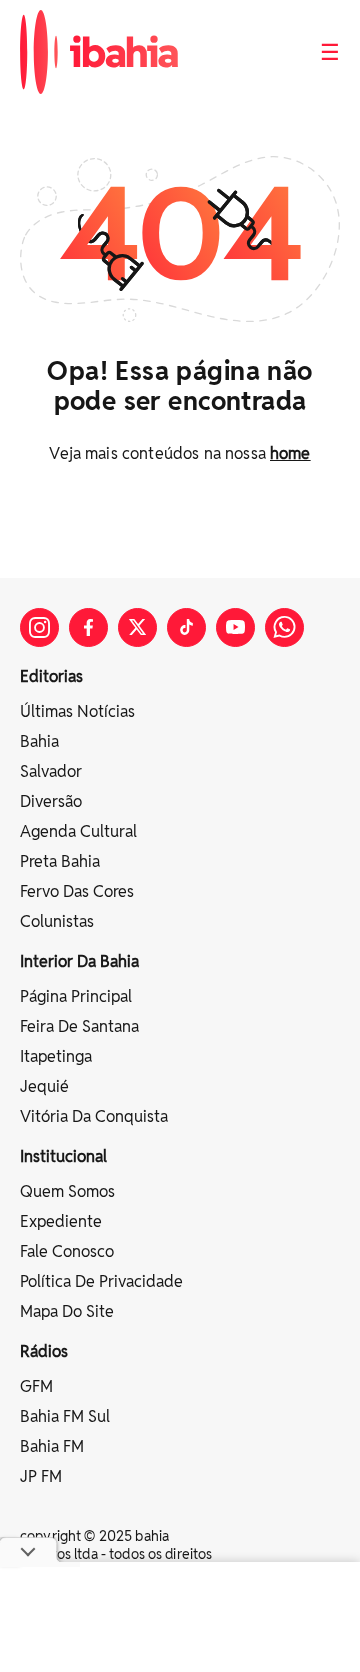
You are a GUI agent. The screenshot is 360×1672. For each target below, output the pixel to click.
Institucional (63, 1156)
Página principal (76, 996)
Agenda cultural (78, 831)
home (290, 453)
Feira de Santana (79, 1026)
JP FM (41, 1476)
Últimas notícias (77, 711)
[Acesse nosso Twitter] (137, 627)
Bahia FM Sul (65, 1416)
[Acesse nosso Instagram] (39, 627)
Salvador (51, 771)
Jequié (44, 1086)
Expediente (61, 1221)
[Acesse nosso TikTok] (186, 627)
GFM (36, 1386)
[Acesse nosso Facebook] (88, 627)
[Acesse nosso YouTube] (235, 627)
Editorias (51, 676)
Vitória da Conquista (94, 1116)
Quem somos (67, 1191)
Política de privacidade (101, 1281)
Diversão (51, 801)
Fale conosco (67, 1251)
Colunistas (57, 921)
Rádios (44, 1351)
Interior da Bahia (79, 961)
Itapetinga (56, 1056)
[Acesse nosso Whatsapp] (284, 627)
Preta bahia (60, 861)
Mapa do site (67, 1311)
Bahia (39, 741)
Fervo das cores (77, 891)
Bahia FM (52, 1446)
